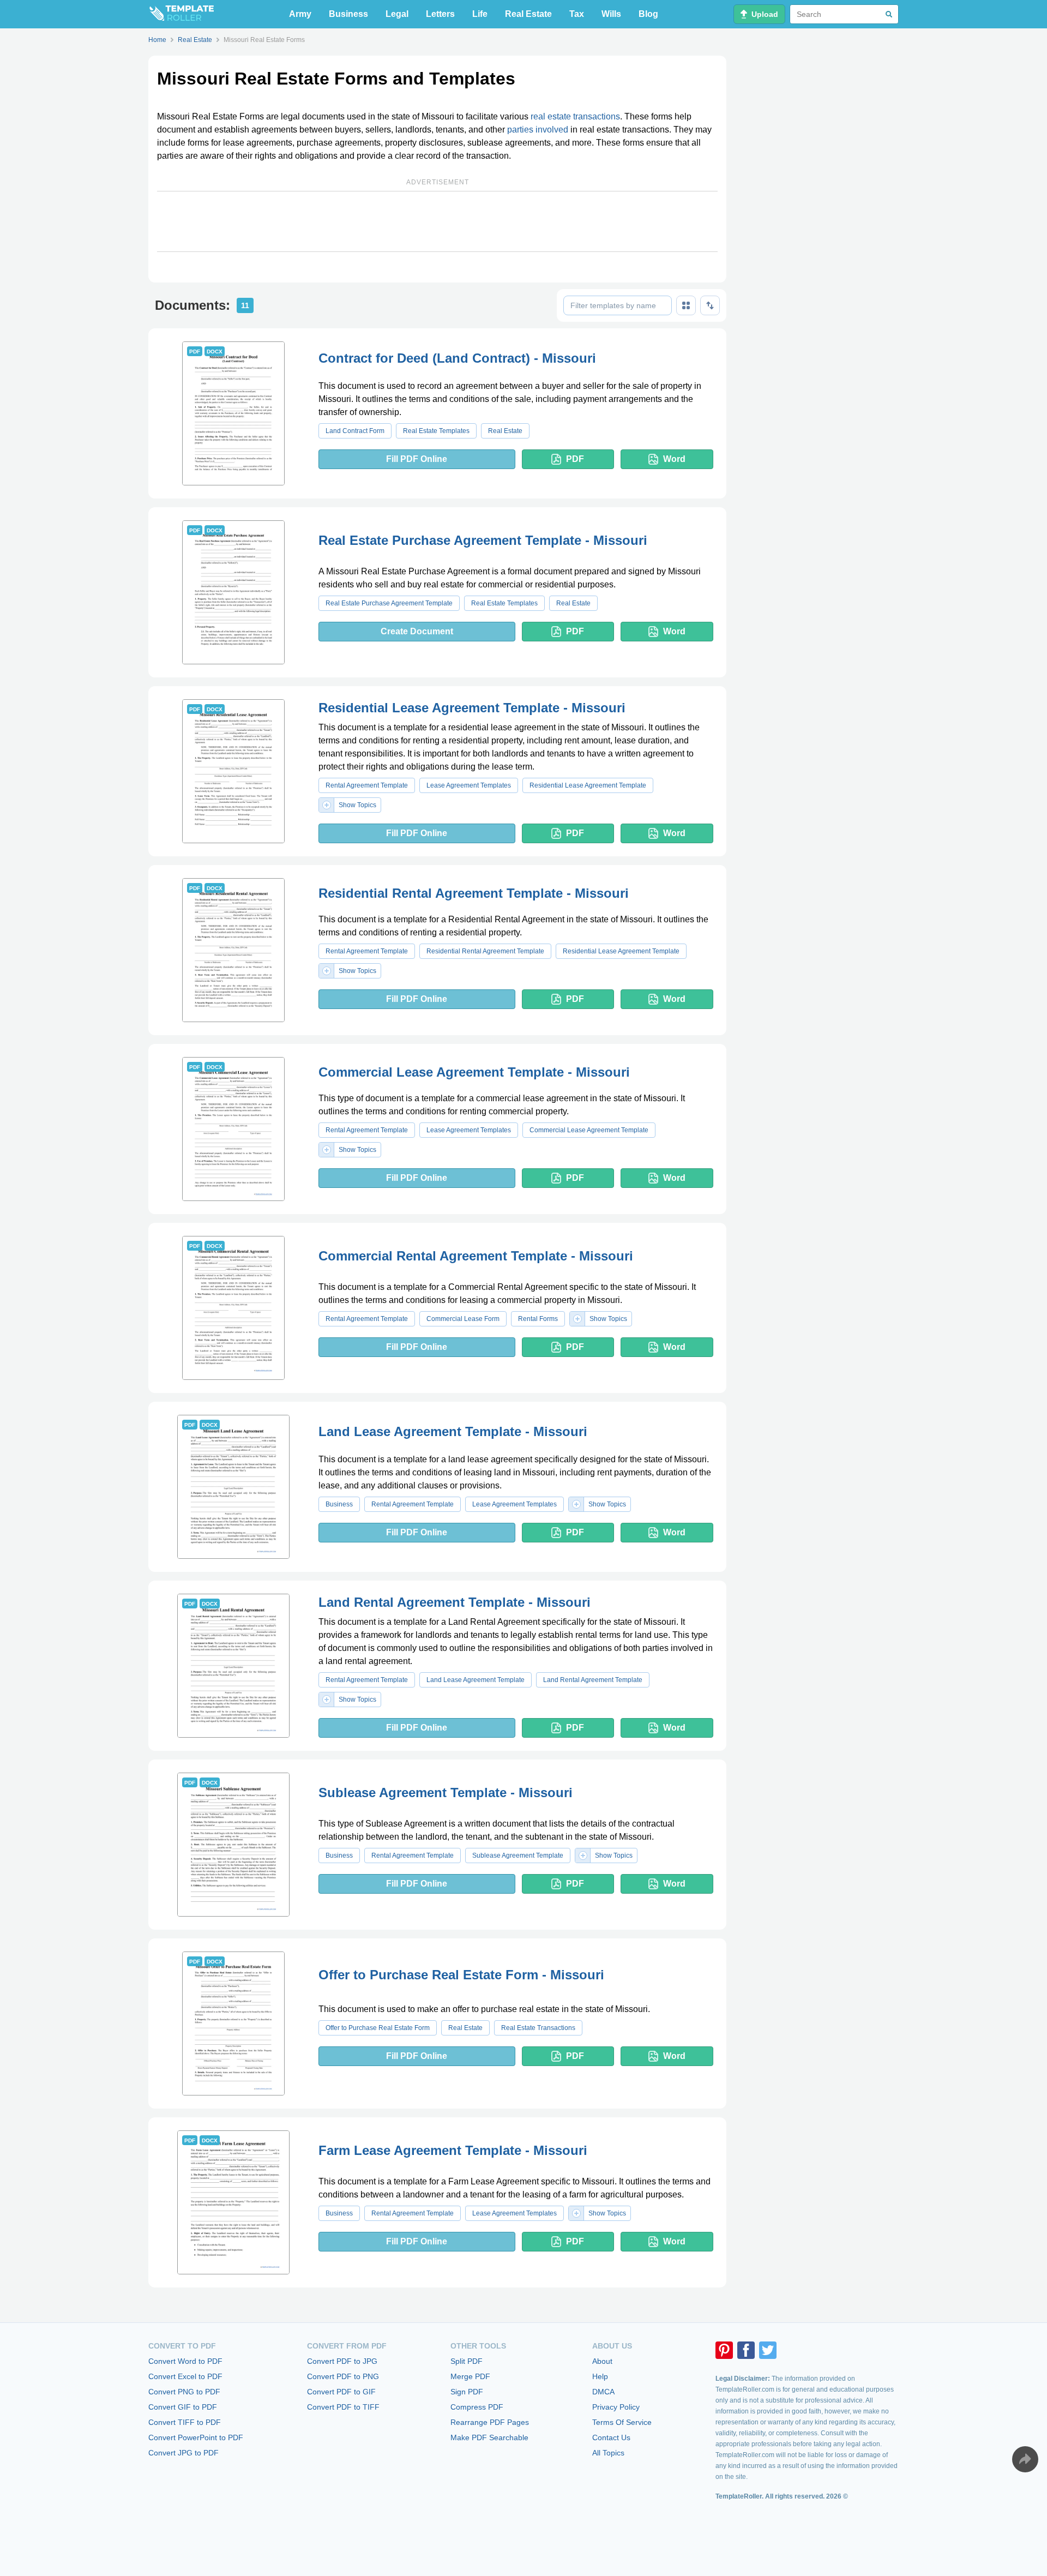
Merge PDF (470, 2376)
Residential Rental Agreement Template (485, 951)
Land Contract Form (355, 431)
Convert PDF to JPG (342, 2361)
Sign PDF (467, 2392)
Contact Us (611, 2437)
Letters (440, 14)
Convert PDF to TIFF (343, 2407)
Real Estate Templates (436, 431)
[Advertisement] (437, 221)
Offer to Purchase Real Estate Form (378, 2028)
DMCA (603, 2392)
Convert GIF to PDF (183, 2407)
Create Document (417, 631)
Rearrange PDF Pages (490, 2422)
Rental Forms (538, 1319)
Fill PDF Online (417, 459)
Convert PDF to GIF (341, 2392)
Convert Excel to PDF (185, 2376)
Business (348, 14)
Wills (611, 14)
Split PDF (467, 2361)
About (602, 2361)
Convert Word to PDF (185, 2361)
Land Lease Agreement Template (476, 1680)
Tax (577, 14)
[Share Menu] (1025, 2459)
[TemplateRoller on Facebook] (746, 2350)
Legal (397, 14)
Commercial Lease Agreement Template (589, 1130)
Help (600, 2376)
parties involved (538, 130)
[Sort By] (710, 305)
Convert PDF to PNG (343, 2376)
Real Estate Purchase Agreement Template (389, 603)
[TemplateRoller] (181, 14)
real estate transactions (575, 116)
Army (300, 14)
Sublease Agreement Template (518, 1856)
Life (480, 14)
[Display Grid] (686, 305)
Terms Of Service (622, 2422)
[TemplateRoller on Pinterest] (724, 2350)
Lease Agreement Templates (469, 785)
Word (674, 459)
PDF (575, 459)
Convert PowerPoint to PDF (196, 2437)
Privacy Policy (616, 2407)
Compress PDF (477, 2407)
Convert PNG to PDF (184, 2392)
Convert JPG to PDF (183, 2453)
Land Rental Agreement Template (593, 1680)
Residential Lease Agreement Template (588, 785)
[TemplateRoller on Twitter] (768, 2350)
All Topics (608, 2453)
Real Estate (528, 14)
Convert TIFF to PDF (185, 2422)
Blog (648, 14)
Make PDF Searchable (489, 2437)
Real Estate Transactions (538, 2028)
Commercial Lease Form (463, 1319)
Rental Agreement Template (367, 785)
